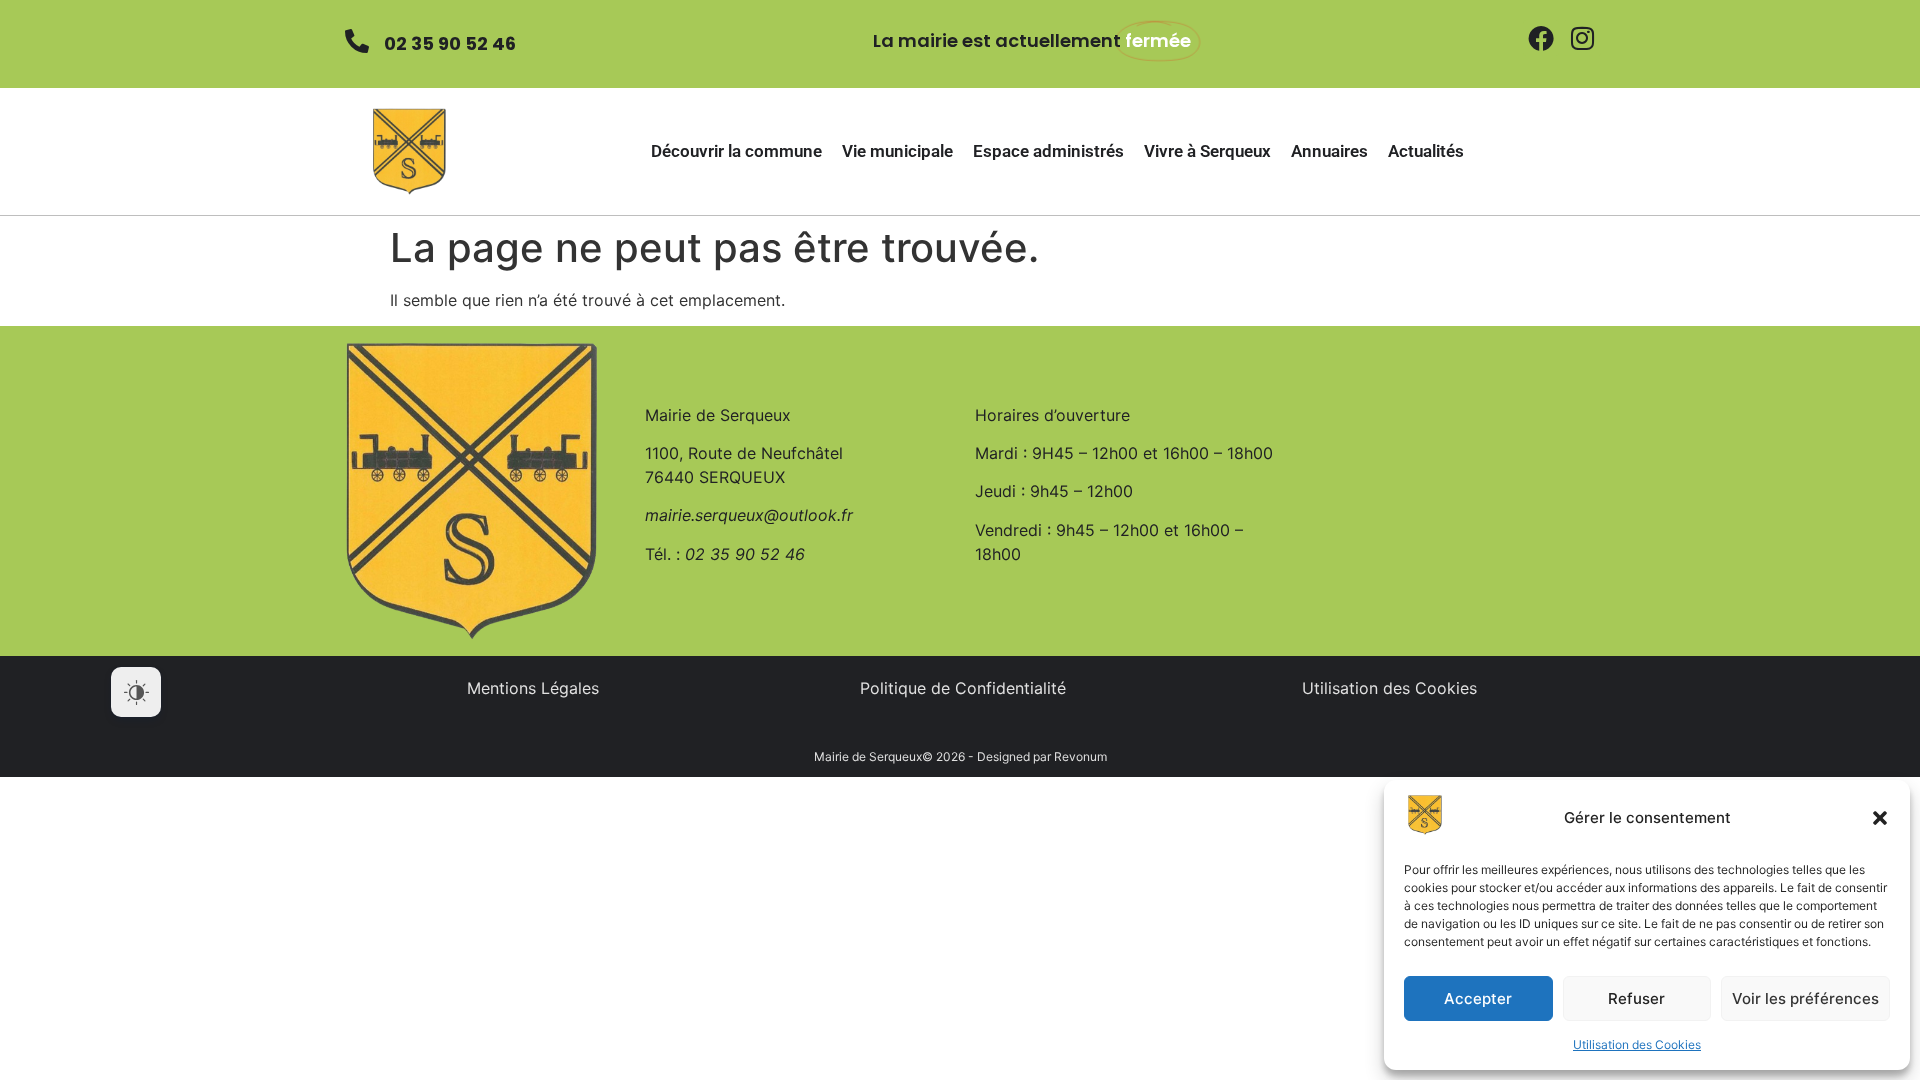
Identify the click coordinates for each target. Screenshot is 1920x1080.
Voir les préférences (1805, 998)
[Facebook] (1541, 38)
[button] (1880, 818)
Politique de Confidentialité (963, 688)
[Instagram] (1582, 38)
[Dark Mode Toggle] (136, 692)
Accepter (1478, 998)
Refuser (1636, 998)
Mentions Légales (533, 688)
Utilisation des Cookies (1637, 1044)
